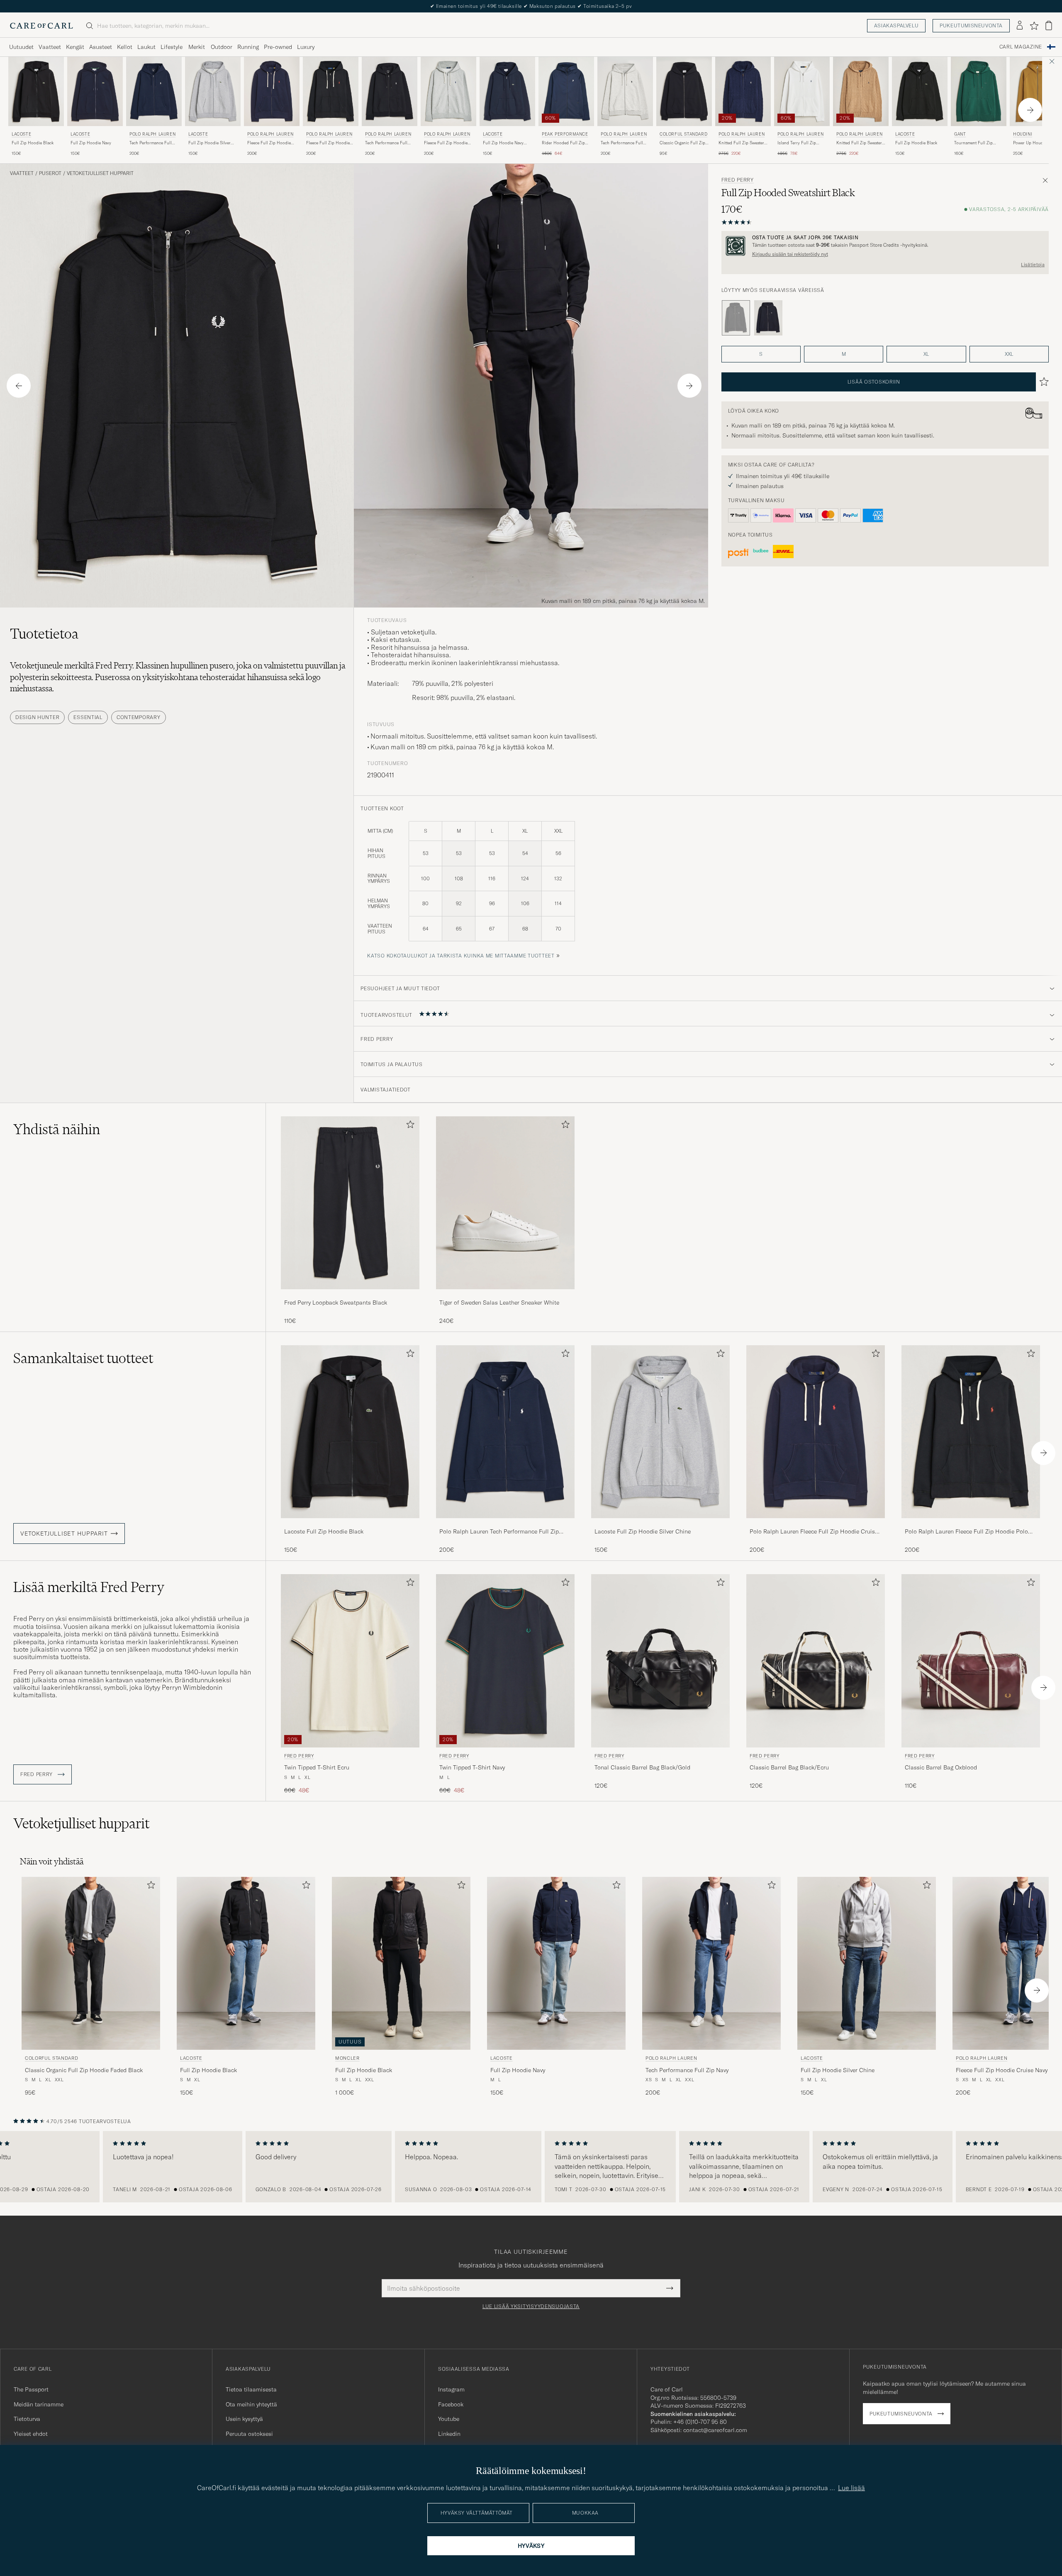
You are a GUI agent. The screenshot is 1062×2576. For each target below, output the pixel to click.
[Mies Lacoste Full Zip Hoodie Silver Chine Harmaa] (213, 91)
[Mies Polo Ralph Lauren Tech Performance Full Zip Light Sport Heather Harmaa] (625, 91)
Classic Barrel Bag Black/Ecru (789, 1767)
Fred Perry (738, 180)
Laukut (146, 47)
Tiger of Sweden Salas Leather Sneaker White (499, 1303)
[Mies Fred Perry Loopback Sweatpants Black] (350, 1203)
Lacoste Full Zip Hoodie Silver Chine (643, 1531)
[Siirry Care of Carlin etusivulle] (41, 26)
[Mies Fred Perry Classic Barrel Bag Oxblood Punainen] (971, 1661)
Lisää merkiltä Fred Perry (89, 1587)
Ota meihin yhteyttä (251, 2404)
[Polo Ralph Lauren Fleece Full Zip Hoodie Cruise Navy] (816, 1524)
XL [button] (926, 354)
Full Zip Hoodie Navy (91, 143)
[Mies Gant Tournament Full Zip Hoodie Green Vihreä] (979, 91)
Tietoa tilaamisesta (251, 2389)
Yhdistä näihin (57, 1129)
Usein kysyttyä (244, 2419)
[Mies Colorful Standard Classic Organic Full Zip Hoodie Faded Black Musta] (91, 1963)
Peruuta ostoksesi (249, 2434)
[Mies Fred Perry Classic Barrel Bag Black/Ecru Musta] (816, 1661)
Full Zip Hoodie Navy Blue (503, 143)
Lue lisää (851, 2488)
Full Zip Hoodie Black (33, 143)
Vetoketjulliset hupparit (100, 173)
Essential (88, 717)
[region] (531, 2167)
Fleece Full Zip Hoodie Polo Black (328, 143)
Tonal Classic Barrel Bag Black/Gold (642, 1767)
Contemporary (139, 717)
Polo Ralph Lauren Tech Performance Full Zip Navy (499, 1532)
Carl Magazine (1021, 47)
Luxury (306, 47)
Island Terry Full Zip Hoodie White (797, 143)
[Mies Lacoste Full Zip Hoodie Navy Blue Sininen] (507, 91)
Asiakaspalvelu (896, 26)
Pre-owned (278, 47)
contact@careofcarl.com (715, 2430)
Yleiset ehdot (31, 2434)
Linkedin (449, 2434)
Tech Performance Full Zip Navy (151, 143)
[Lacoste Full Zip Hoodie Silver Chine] (660, 1524)
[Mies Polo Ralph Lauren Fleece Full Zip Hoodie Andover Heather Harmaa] (448, 91)
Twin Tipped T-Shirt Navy (472, 1767)
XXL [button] (1009, 354)
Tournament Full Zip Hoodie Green (973, 143)
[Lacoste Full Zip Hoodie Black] (350, 1524)
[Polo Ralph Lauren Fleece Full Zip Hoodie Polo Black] (971, 1524)
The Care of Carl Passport (531, 6)
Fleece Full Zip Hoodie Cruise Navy (269, 143)
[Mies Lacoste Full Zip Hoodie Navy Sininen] (95, 91)
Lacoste (21, 134)
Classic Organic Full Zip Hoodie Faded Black (84, 2070)
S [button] (761, 354)
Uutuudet (21, 47)
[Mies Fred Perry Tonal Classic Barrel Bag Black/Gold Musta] (660, 1661)
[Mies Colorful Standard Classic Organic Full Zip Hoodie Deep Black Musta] (684, 91)
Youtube (449, 2419)
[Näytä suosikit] (1034, 26)
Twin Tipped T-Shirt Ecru (317, 1767)
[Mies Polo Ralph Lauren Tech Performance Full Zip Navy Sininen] (154, 91)
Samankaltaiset (83, 1358)
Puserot (50, 173)
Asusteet (101, 47)
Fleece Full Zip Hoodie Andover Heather (446, 143)
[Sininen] (768, 318)
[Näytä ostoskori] (1049, 26)
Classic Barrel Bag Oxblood (941, 1767)
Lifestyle (172, 47)
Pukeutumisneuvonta (971, 26)
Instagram (451, 2389)
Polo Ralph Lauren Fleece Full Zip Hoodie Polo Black (966, 1532)
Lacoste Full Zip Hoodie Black (324, 1531)
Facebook (451, 2404)
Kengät (75, 47)
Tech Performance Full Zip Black (386, 143)
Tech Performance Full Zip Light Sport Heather (623, 143)
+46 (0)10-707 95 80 (700, 2422)
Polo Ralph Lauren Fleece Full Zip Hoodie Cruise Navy (814, 1532)
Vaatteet (50, 47)
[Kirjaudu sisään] (1020, 26)
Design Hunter (37, 717)
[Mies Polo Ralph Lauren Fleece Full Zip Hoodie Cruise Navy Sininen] (272, 91)
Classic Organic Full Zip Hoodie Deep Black (682, 143)
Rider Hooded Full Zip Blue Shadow (563, 143)
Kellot (125, 47)
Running (248, 47)
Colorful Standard (683, 134)
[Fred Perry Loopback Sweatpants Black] (350, 1295)
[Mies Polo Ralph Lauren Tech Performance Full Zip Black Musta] (390, 91)
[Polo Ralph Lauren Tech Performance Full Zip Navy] (505, 1524)
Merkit (197, 47)
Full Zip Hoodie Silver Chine (209, 143)
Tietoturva (27, 2419)
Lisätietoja (1033, 265)
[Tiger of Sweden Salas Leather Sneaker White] (505, 1295)
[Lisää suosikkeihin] (409, 1126)
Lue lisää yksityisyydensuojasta (531, 2306)
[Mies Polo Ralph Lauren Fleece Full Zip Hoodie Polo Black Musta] (331, 91)
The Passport (31, 2389)
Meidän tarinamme (39, 2404)
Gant (960, 134)
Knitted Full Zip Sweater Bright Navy (741, 143)
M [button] (844, 354)
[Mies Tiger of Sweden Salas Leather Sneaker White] (505, 1203)
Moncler (347, 2058)
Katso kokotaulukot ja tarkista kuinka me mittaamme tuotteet (461, 956)
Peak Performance (565, 134)
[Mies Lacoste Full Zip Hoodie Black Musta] (36, 91)
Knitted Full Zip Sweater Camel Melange (859, 143)
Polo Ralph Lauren (152, 134)
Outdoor (222, 47)
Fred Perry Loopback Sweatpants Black (336, 1303)
